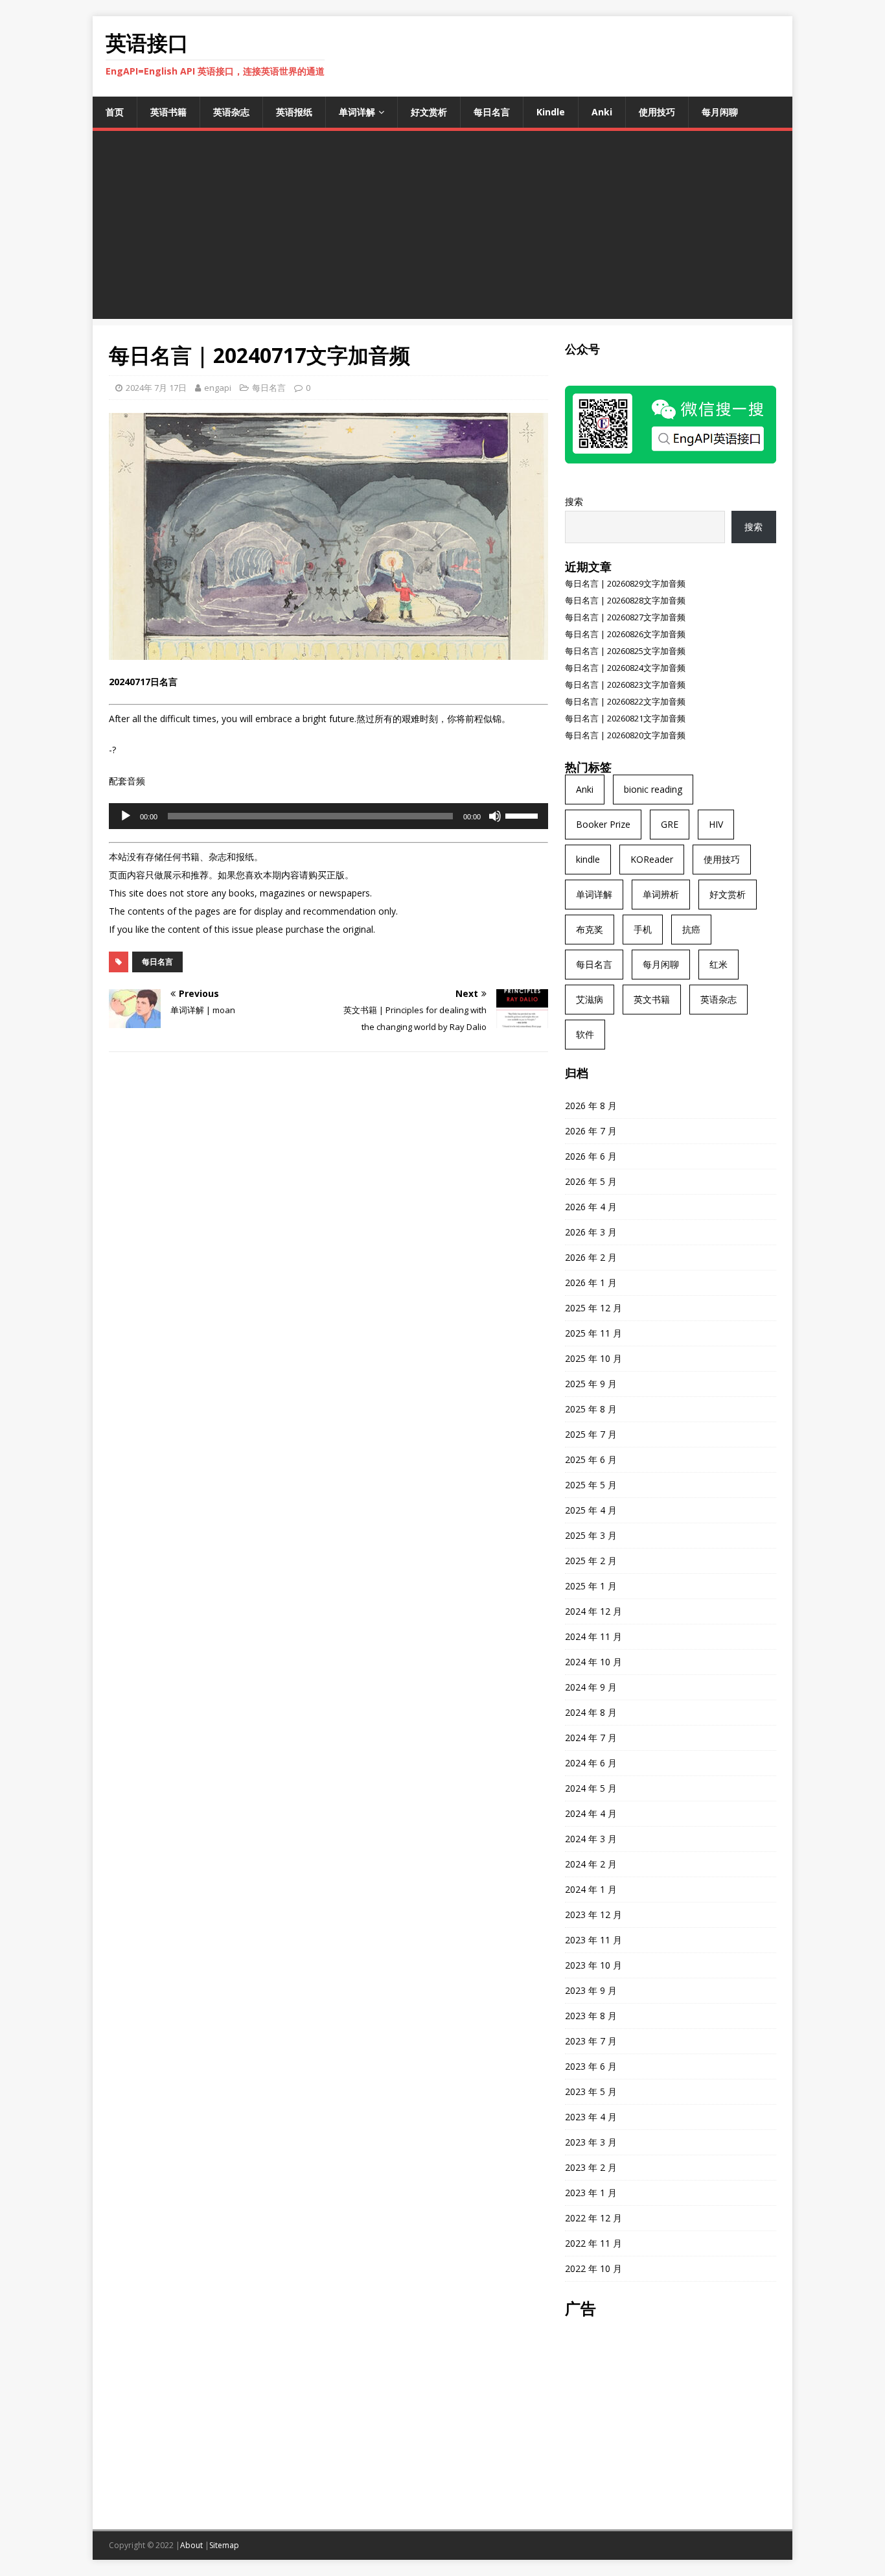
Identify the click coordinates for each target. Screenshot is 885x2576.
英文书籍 (652, 999)
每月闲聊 (720, 112)
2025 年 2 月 (591, 1561)
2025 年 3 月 (591, 1535)
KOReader (652, 859)
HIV (716, 824)
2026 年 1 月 (591, 1282)
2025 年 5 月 (591, 1485)
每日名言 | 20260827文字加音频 (625, 617)
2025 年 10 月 (593, 1358)
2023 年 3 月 (591, 2142)
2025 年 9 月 (591, 1384)
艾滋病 (590, 999)
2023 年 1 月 (591, 2193)
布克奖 (590, 929)
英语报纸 (294, 112)
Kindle (551, 112)
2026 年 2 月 (591, 1257)
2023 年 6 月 (591, 2066)
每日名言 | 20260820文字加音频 (625, 735)
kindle (588, 859)
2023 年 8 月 (591, 2016)
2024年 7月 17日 (156, 388)
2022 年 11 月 (593, 2243)
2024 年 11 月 (593, 1636)
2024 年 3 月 (591, 1839)
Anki (602, 112)
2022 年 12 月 (593, 2218)
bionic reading (653, 789)
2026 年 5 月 (591, 1181)
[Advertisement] (442, 228)
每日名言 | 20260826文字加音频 (625, 634)
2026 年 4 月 (591, 1207)
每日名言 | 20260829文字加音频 (625, 583)
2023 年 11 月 (593, 1940)
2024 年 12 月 (593, 1611)
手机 (643, 929)
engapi (218, 388)
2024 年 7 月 (591, 1738)
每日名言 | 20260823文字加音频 (625, 685)
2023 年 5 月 (591, 2091)
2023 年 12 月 (593, 1914)
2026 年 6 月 (591, 1156)
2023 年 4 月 (591, 2117)
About (191, 2545)
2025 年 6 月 (591, 1459)
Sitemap (224, 2545)
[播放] (126, 816)
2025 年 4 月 (591, 1510)
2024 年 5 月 (591, 1788)
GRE (670, 824)
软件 (585, 1034)
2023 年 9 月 (591, 1990)
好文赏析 (429, 112)
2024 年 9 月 (591, 1687)
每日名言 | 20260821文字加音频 (625, 718)
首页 (115, 112)
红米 (718, 964)
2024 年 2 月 (591, 1864)
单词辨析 (661, 894)
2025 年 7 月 (591, 1434)
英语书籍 (168, 112)
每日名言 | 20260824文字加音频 (625, 668)
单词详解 (357, 112)
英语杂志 (231, 112)
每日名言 (492, 112)
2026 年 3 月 (591, 1232)
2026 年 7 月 (591, 1131)
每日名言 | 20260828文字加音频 (625, 600)
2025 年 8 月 (591, 1409)
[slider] (523, 815)
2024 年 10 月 (593, 1662)
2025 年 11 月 (593, 1333)
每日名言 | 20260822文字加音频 (625, 701)
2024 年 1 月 (591, 1889)
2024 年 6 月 (591, 1763)
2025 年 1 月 (591, 1586)
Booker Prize (603, 824)
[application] (328, 816)
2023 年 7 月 (591, 2041)
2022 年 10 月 (593, 2268)
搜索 (574, 501)
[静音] (495, 816)
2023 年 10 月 (593, 1965)
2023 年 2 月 (591, 2167)
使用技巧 (657, 112)
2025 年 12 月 (593, 1308)
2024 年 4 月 (591, 1813)
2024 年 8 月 (591, 1712)
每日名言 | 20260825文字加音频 (625, 651)
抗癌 (691, 929)
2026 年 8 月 (591, 1106)
